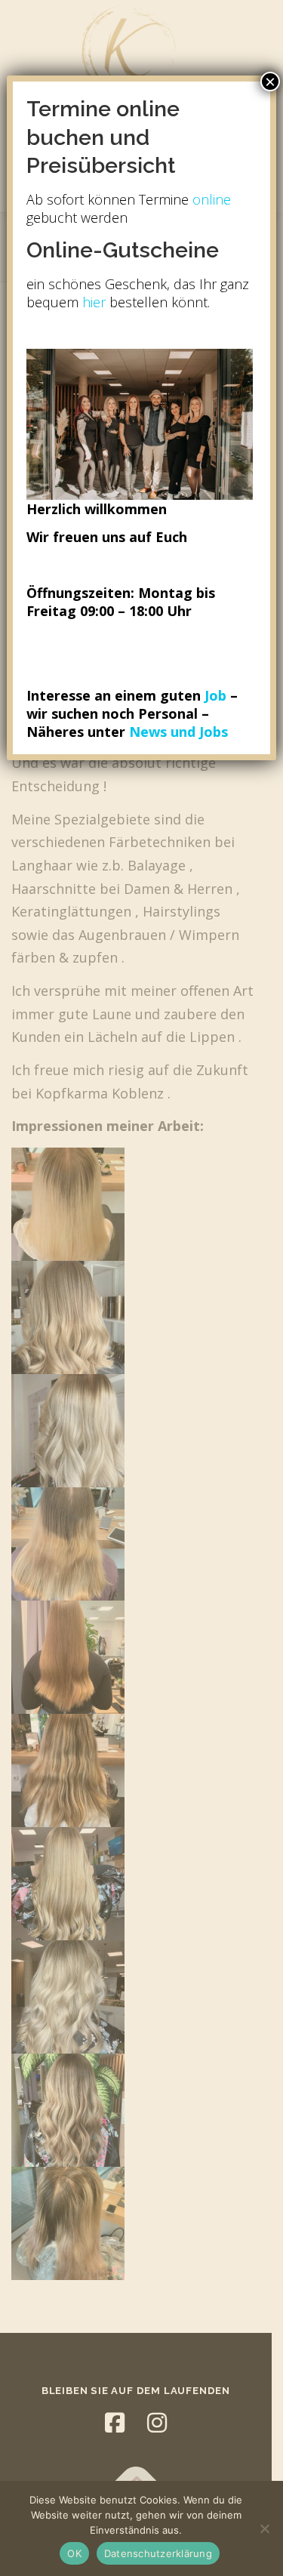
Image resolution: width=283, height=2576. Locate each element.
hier (92, 302)
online (212, 199)
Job (215, 695)
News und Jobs (178, 732)
